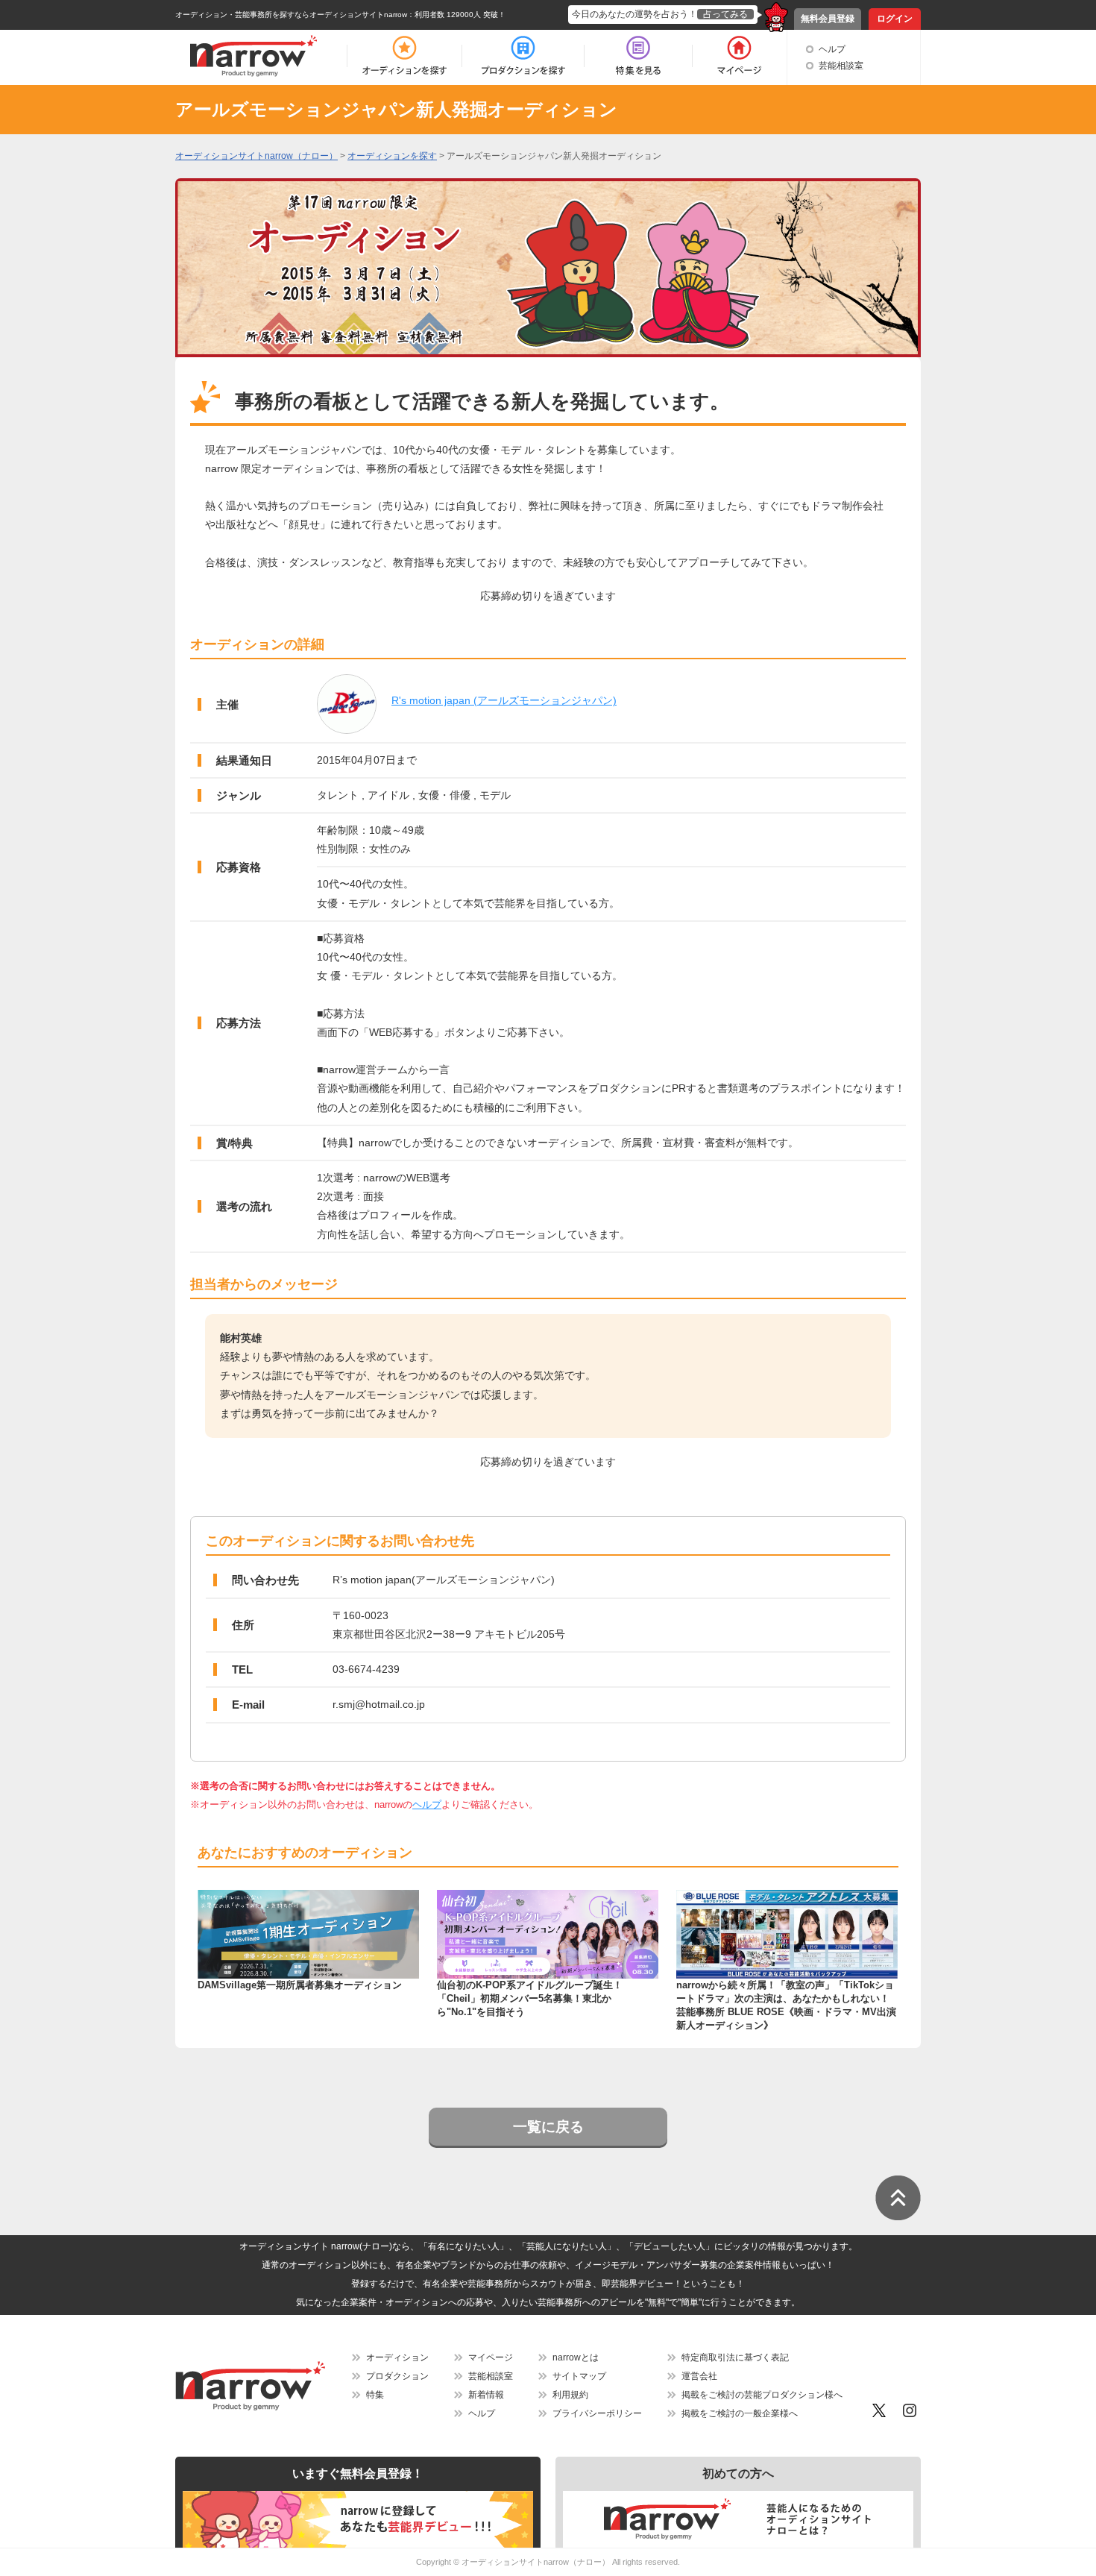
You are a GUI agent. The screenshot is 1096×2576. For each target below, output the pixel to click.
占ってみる (725, 14)
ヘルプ (832, 49)
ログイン (895, 19)
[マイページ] (738, 56)
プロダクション (397, 2376)
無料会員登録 (828, 19)
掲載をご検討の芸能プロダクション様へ (762, 2395)
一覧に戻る (548, 2127)
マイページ (491, 2357)
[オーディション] (404, 56)
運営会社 (699, 2376)
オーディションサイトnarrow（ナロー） (536, 2562)
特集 (375, 2395)
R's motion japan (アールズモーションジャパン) (504, 700)
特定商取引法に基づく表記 (735, 2357)
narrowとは (576, 2357)
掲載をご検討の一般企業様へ (740, 2413)
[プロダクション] (523, 56)
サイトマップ (579, 2376)
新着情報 (486, 2395)
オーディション (397, 2357)
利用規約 (570, 2395)
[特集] (638, 56)
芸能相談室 (841, 66)
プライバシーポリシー (597, 2413)
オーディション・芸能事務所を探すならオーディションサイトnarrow (291, 15)
